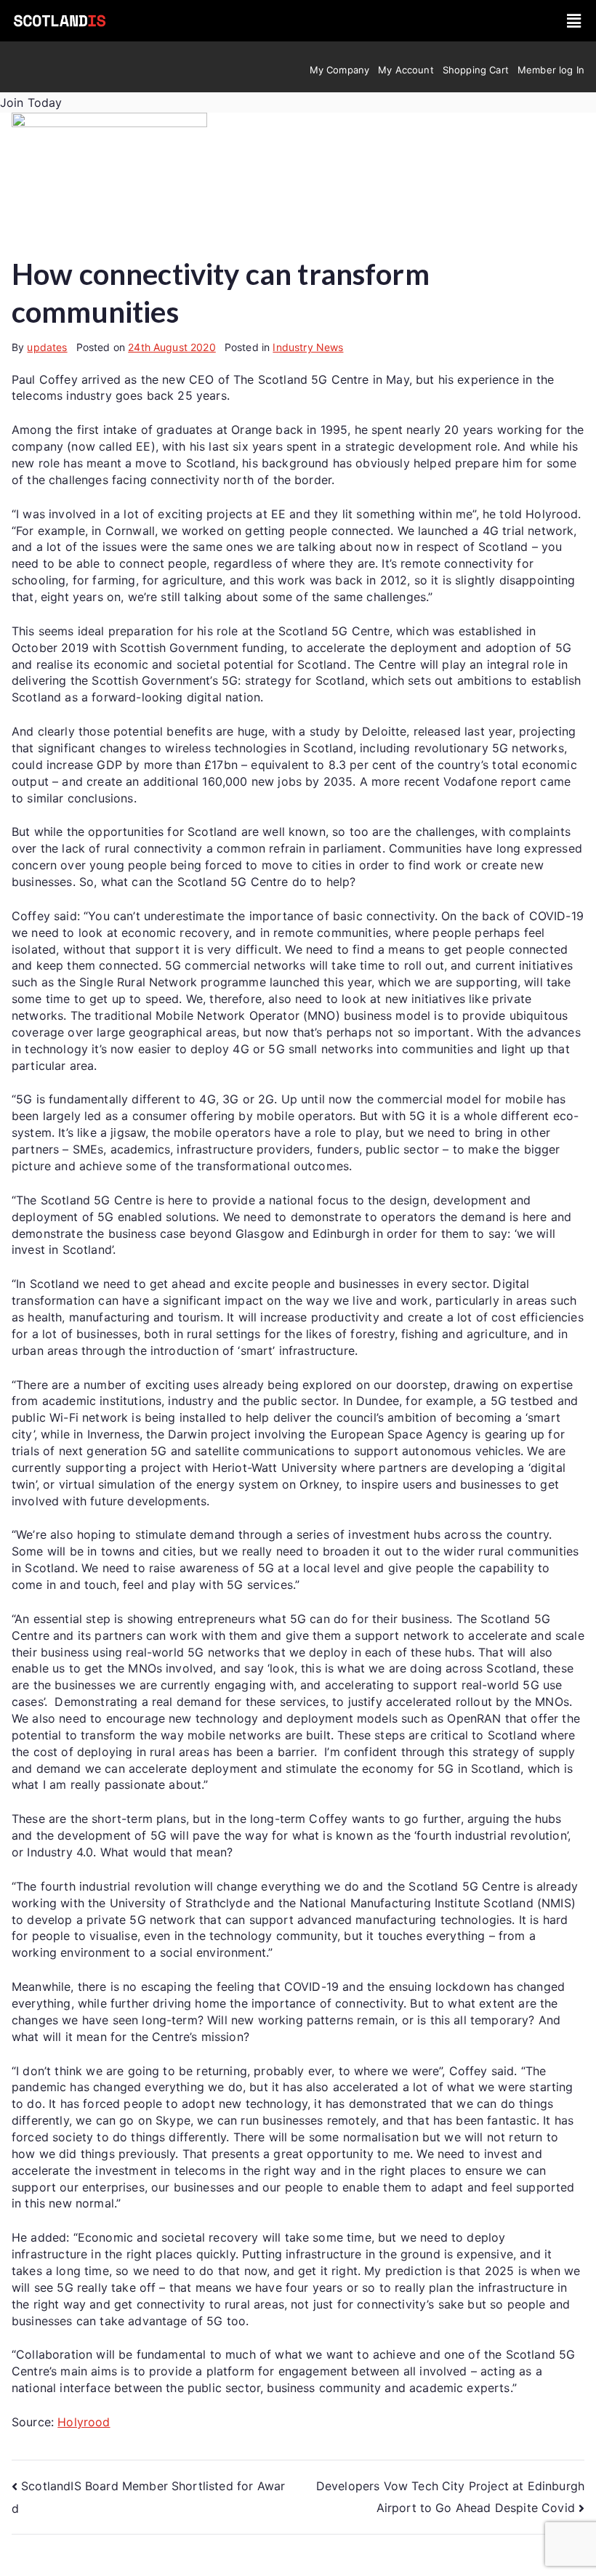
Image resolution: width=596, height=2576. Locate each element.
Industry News (308, 347)
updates (47, 347)
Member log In (551, 70)
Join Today (31, 102)
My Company (340, 70)
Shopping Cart (476, 70)
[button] (575, 21)
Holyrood (84, 2422)
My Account (406, 70)
